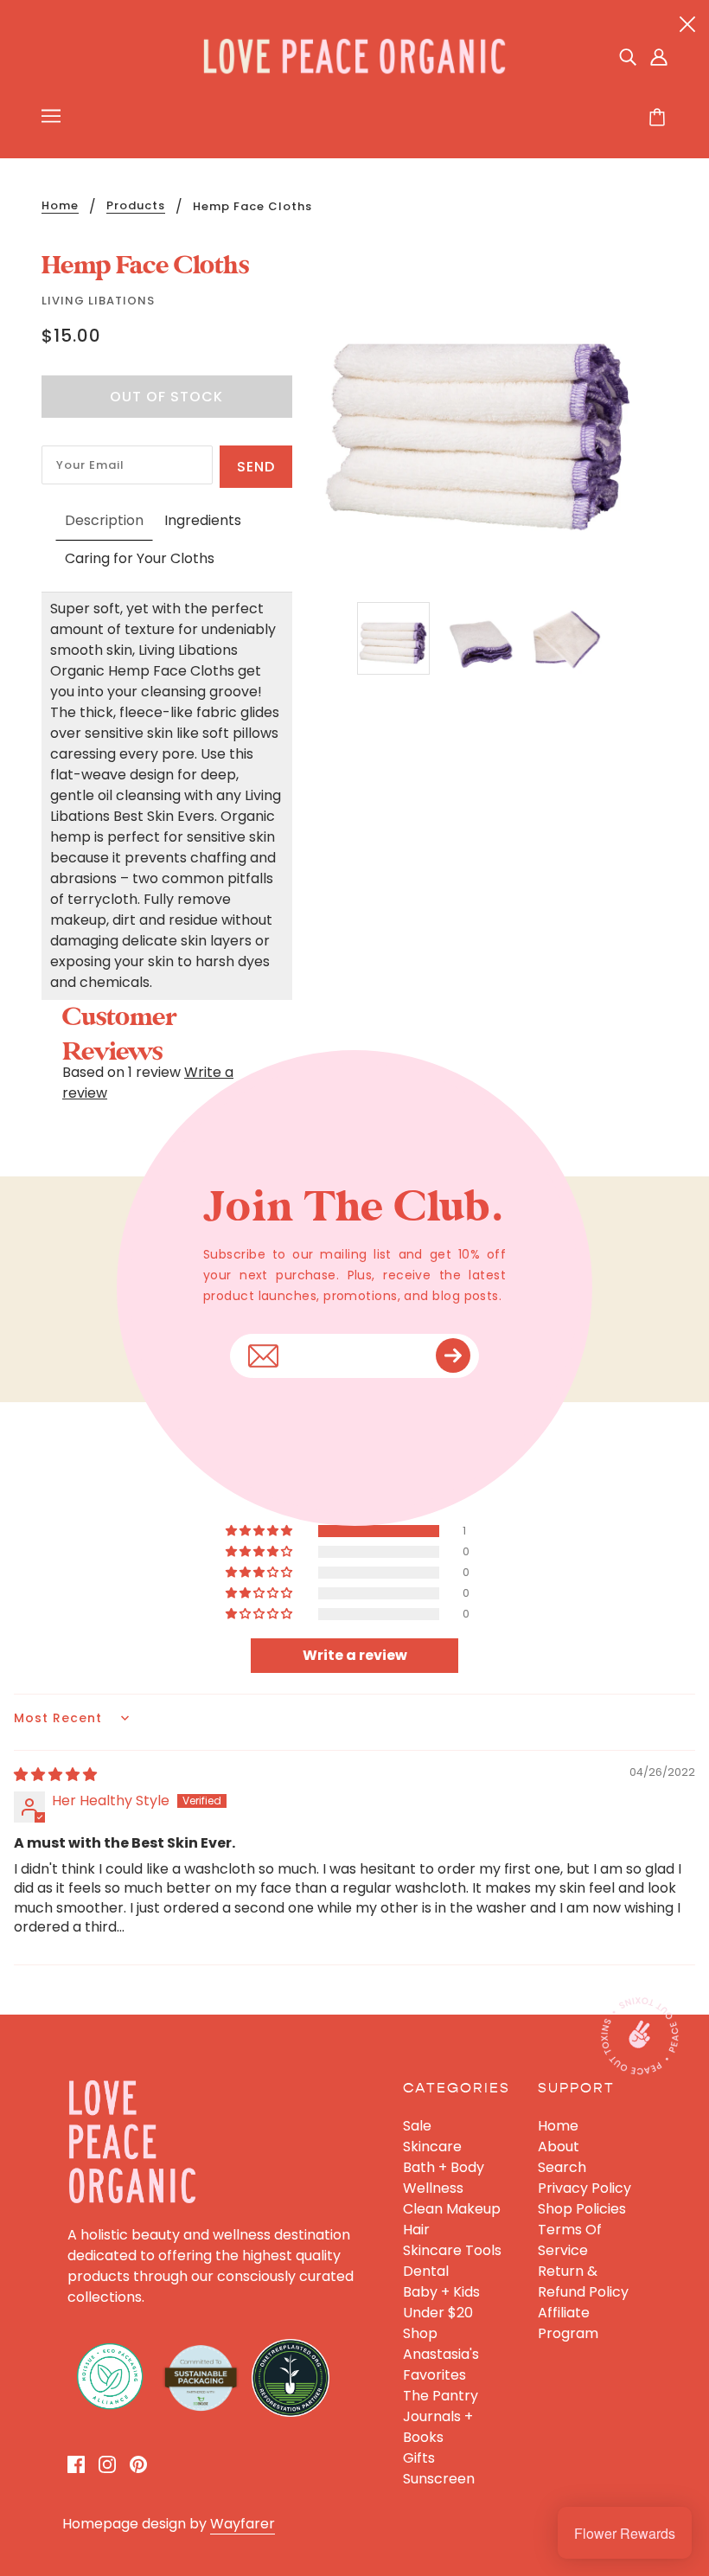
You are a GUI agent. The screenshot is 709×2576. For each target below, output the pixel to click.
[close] (687, 23)
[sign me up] (453, 1355)
